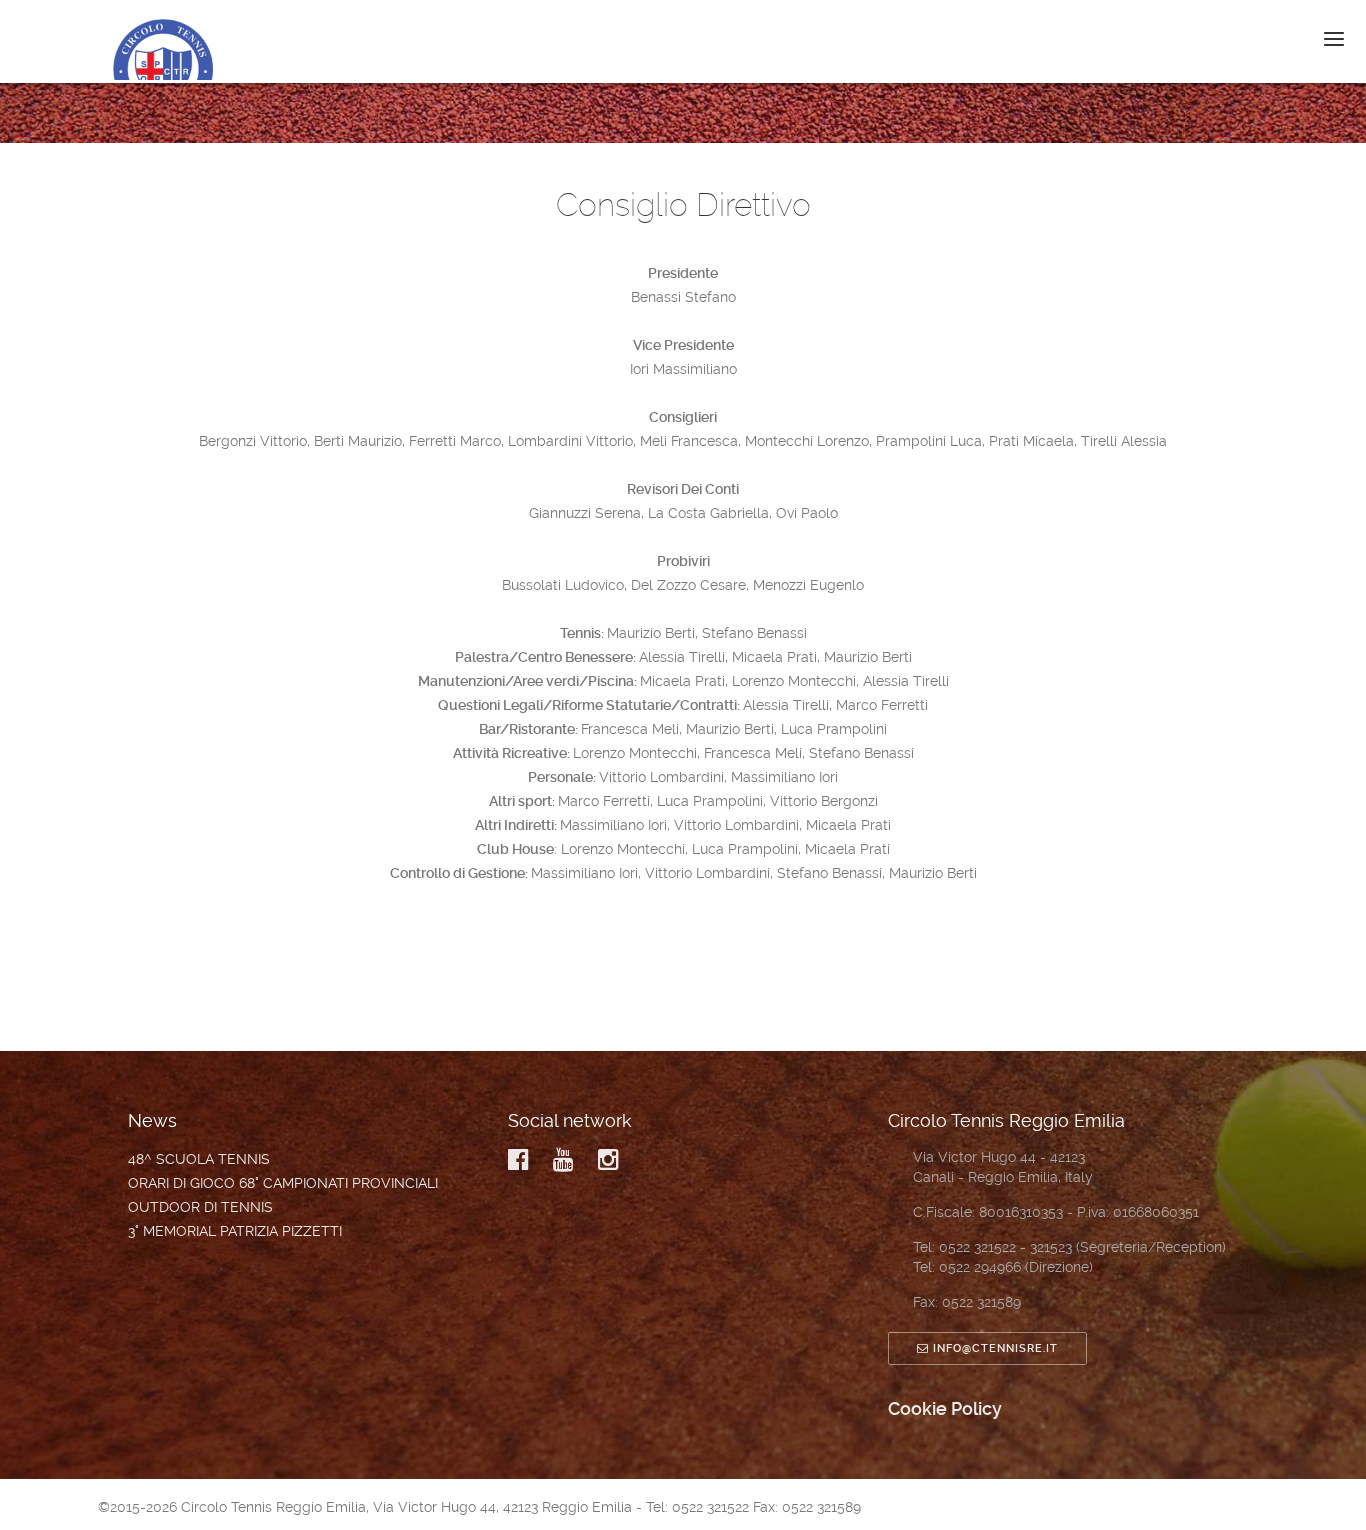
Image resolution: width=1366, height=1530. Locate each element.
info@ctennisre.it (995, 1348)
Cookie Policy (945, 1408)
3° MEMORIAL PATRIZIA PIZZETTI (235, 1231)
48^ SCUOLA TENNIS (199, 1159)
